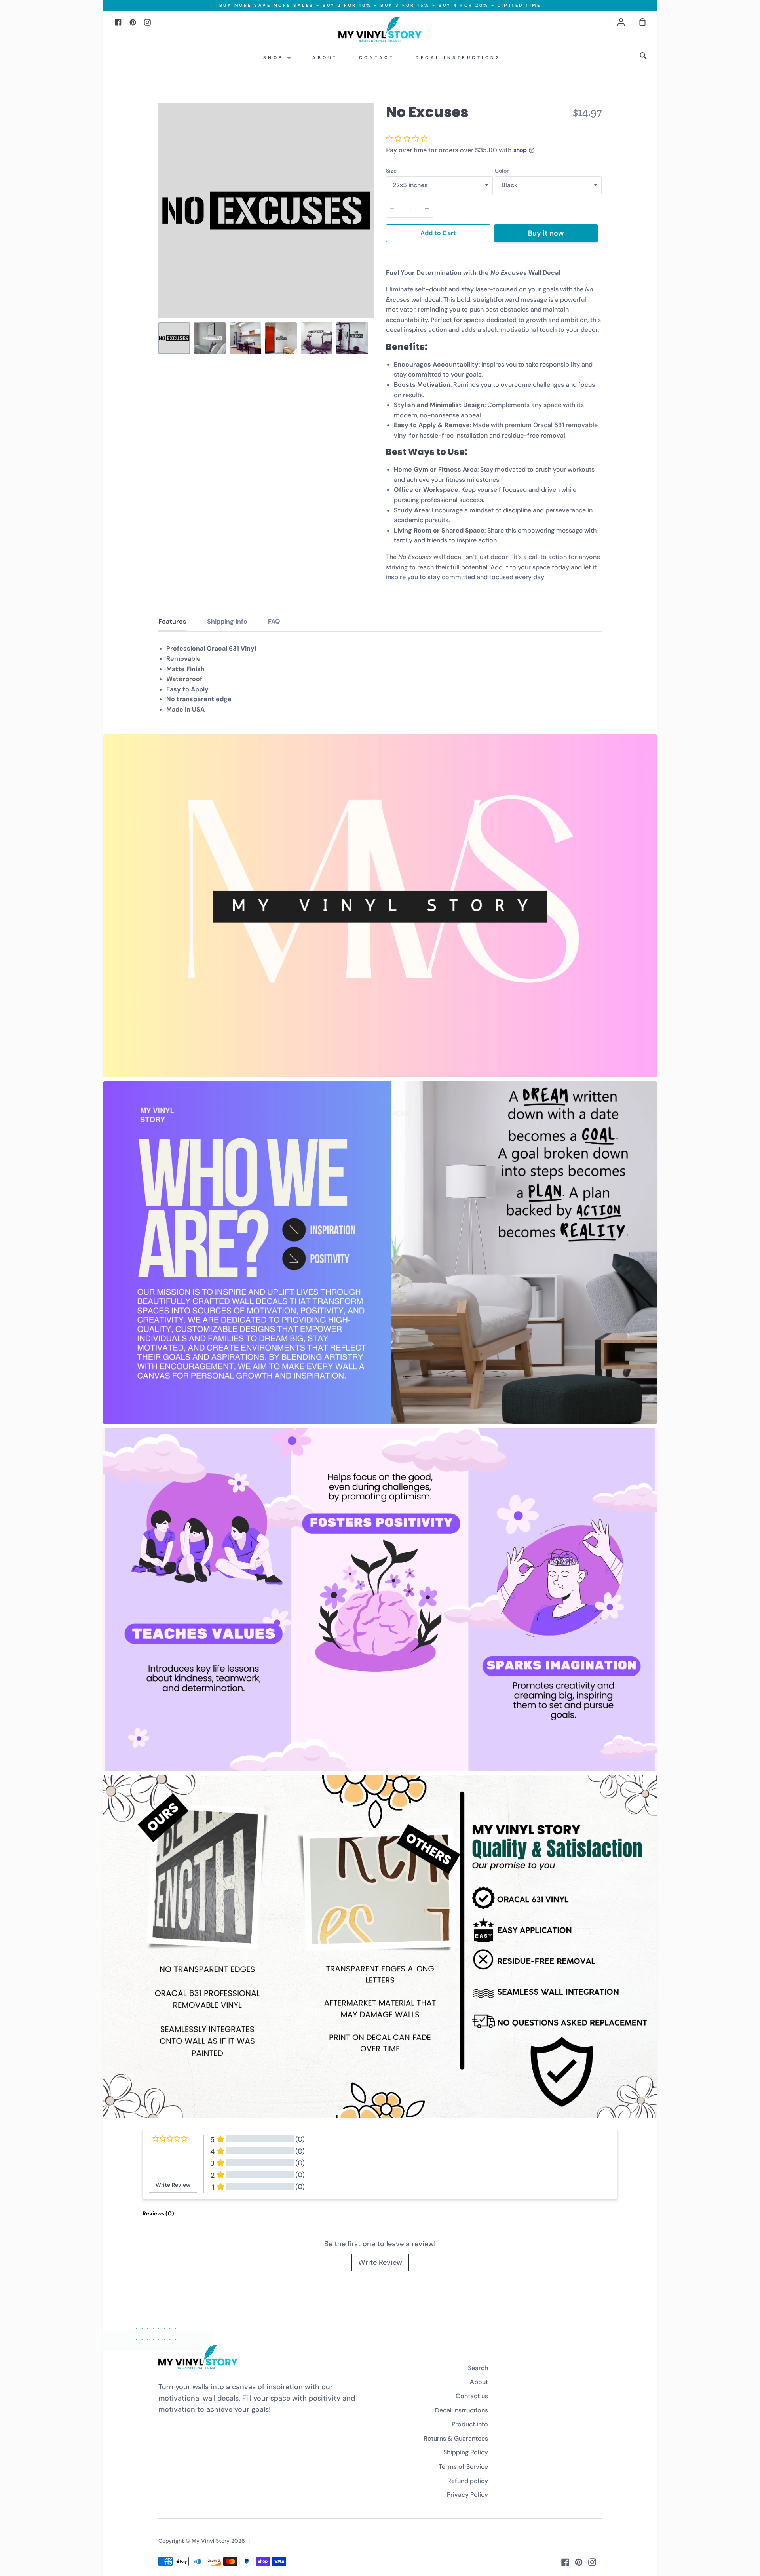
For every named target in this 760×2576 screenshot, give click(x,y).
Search (478, 2368)
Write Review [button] (173, 2185)
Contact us (472, 2396)
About (325, 57)
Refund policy (468, 2481)
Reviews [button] (158, 2213)
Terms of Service (463, 2467)
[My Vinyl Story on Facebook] (565, 2562)
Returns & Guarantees (456, 2438)
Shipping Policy (466, 2452)
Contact (377, 57)
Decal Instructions (458, 57)
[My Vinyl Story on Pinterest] (579, 2562)
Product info (470, 2424)
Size (391, 171)
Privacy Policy (467, 2495)
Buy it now (546, 233)
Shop (275, 57)
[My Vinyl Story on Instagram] (592, 2562)
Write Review (380, 2262)
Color (502, 171)
